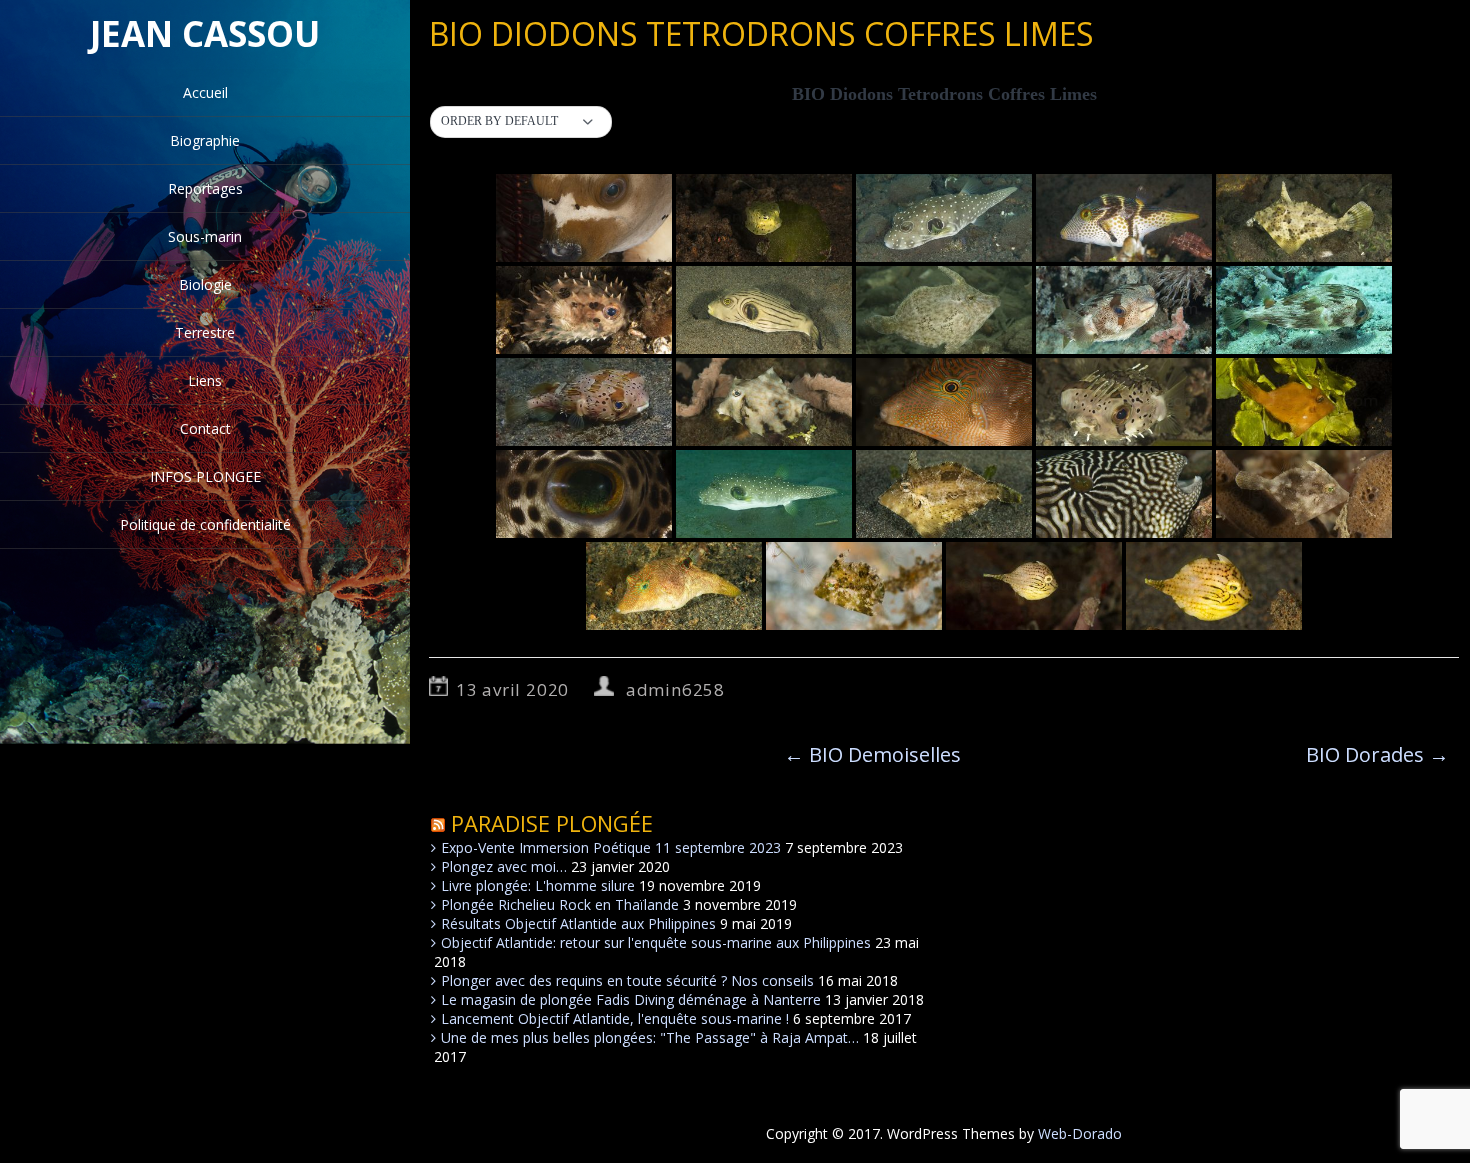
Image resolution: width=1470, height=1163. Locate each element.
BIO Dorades (1377, 754)
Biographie (205, 140)
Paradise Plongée (552, 823)
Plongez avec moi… (504, 866)
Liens (205, 380)
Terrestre (205, 332)
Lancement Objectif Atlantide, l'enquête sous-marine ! (615, 1018)
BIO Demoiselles (872, 754)
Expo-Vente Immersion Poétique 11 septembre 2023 (611, 847)
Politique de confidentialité (205, 524)
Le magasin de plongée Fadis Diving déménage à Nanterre (631, 999)
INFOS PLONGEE (205, 476)
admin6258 (675, 689)
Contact (205, 428)
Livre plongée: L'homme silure (538, 885)
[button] (521, 122)
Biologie (205, 284)
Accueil (205, 92)
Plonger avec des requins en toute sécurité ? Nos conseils (627, 980)
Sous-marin (205, 236)
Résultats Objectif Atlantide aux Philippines (578, 923)
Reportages (205, 188)
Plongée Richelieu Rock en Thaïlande (560, 904)
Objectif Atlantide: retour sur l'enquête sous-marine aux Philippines (656, 942)
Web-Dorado (1080, 1133)
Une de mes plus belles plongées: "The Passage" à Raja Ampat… (650, 1037)
